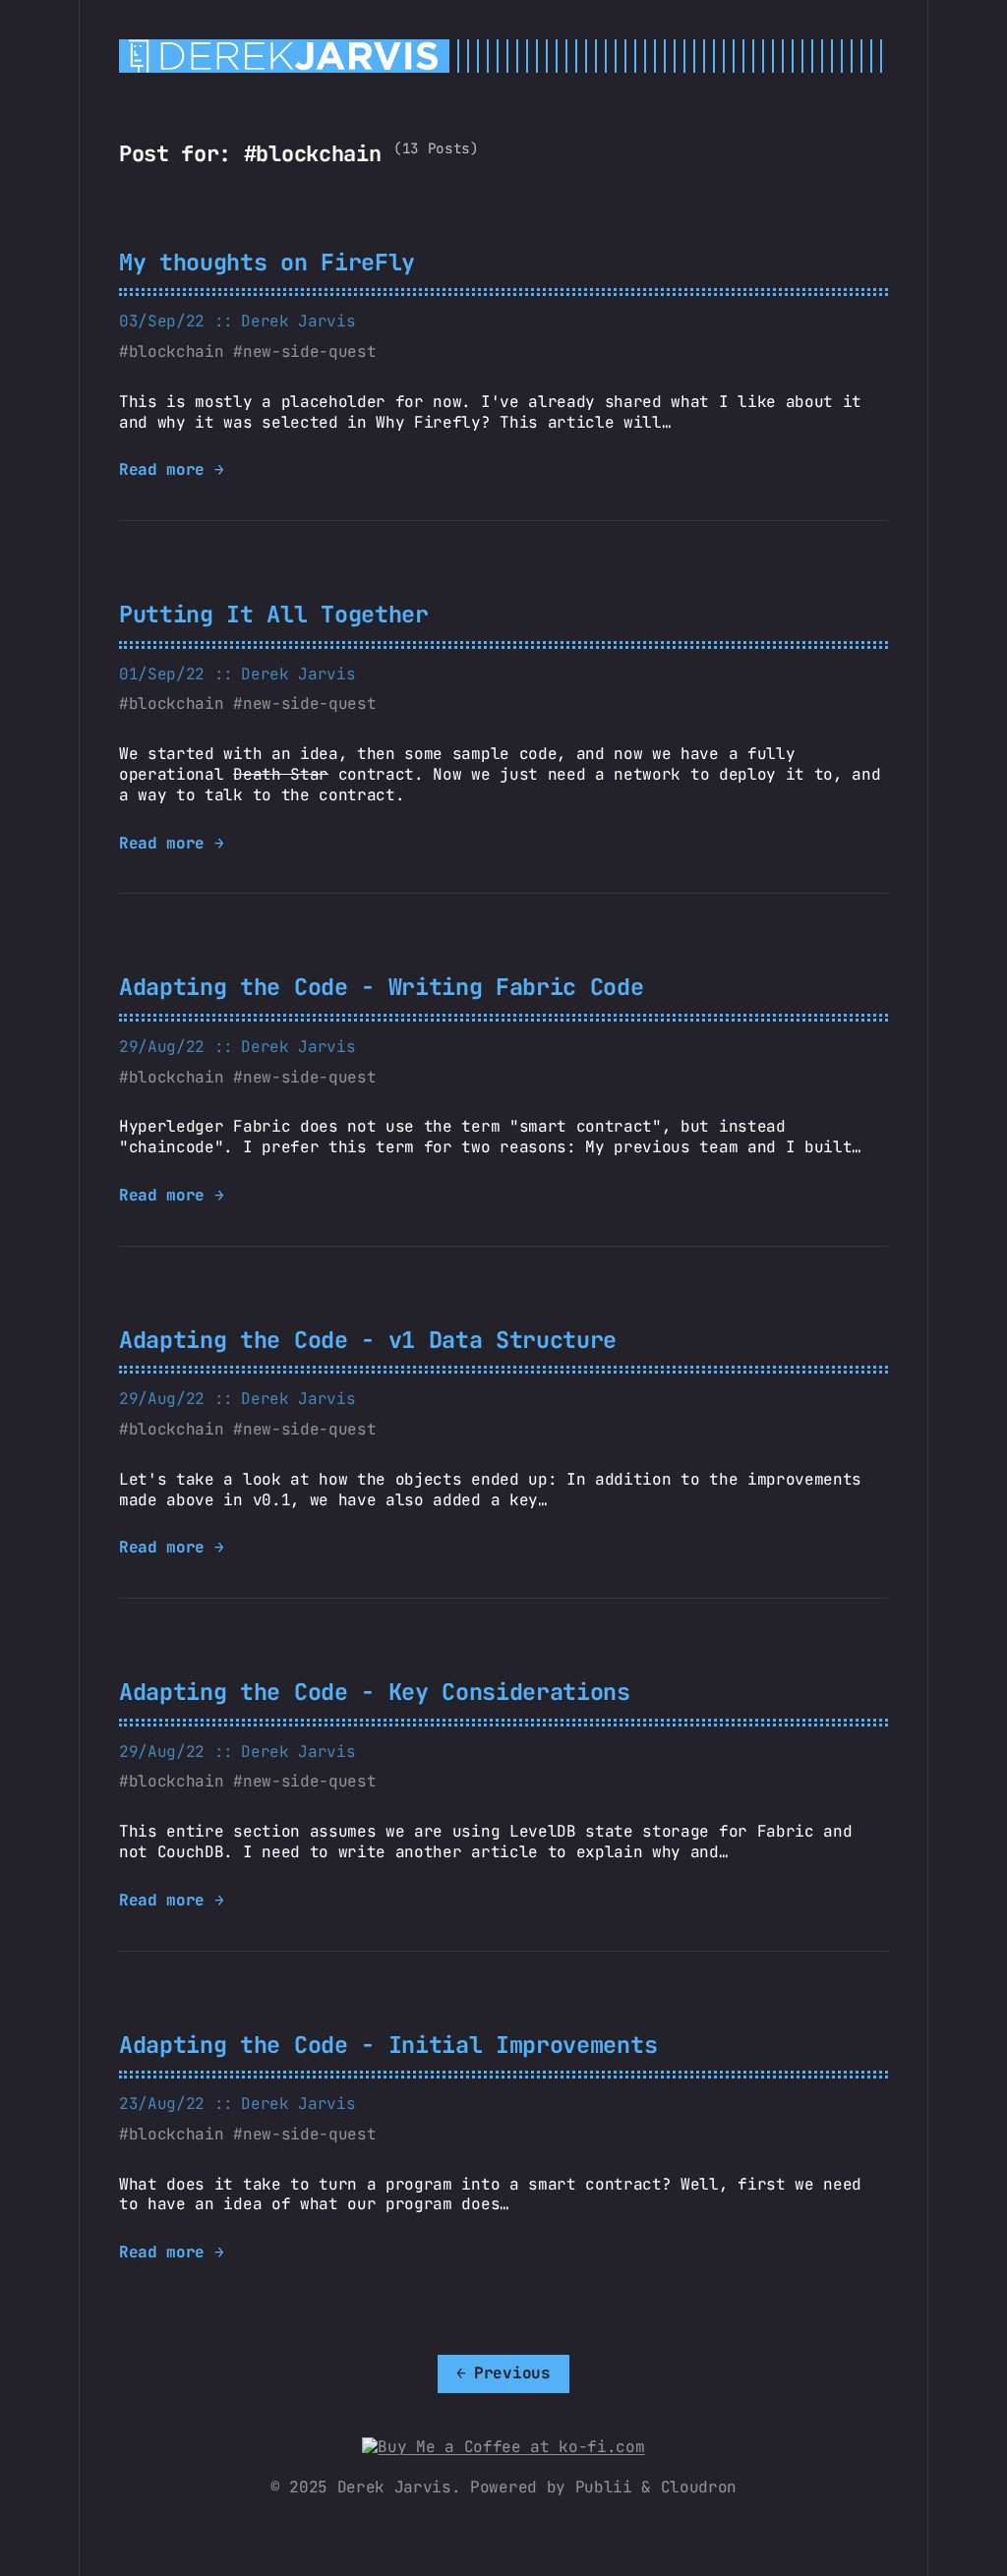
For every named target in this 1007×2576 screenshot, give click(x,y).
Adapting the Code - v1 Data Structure (368, 1340)
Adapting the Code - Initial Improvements (388, 2045)
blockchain (177, 351)
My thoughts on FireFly (267, 262)
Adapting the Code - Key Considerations (375, 1692)
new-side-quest (309, 351)
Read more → (171, 470)
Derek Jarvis (298, 321)
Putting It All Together (274, 614)
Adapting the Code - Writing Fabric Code (382, 987)
